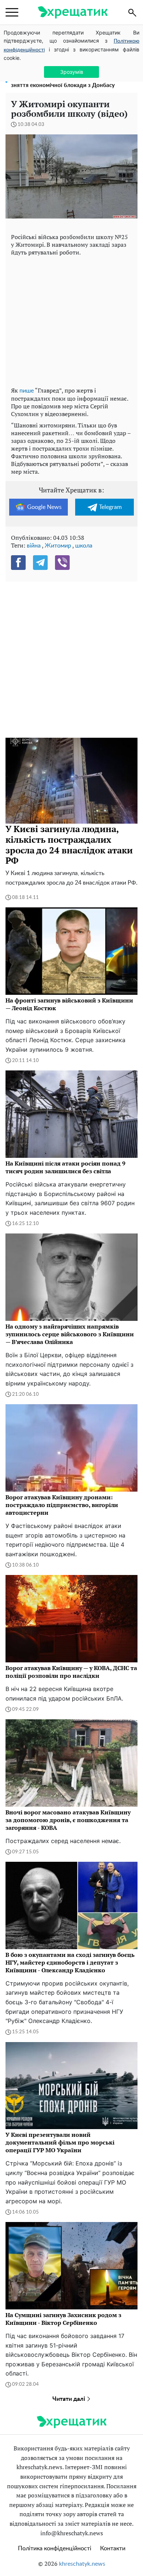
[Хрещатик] (73, 12)
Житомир (58, 546)
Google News (44, 507)
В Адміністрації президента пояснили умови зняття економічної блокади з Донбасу (70, 82)
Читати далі (69, 2399)
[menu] (12, 12)
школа (84, 546)
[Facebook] (18, 563)
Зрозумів (72, 72)
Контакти (113, 2548)
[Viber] (62, 563)
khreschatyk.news (82, 2564)
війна (34, 546)
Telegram (110, 507)
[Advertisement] (71, 320)
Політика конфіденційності (55, 2548)
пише (27, 391)
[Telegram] (40, 563)
